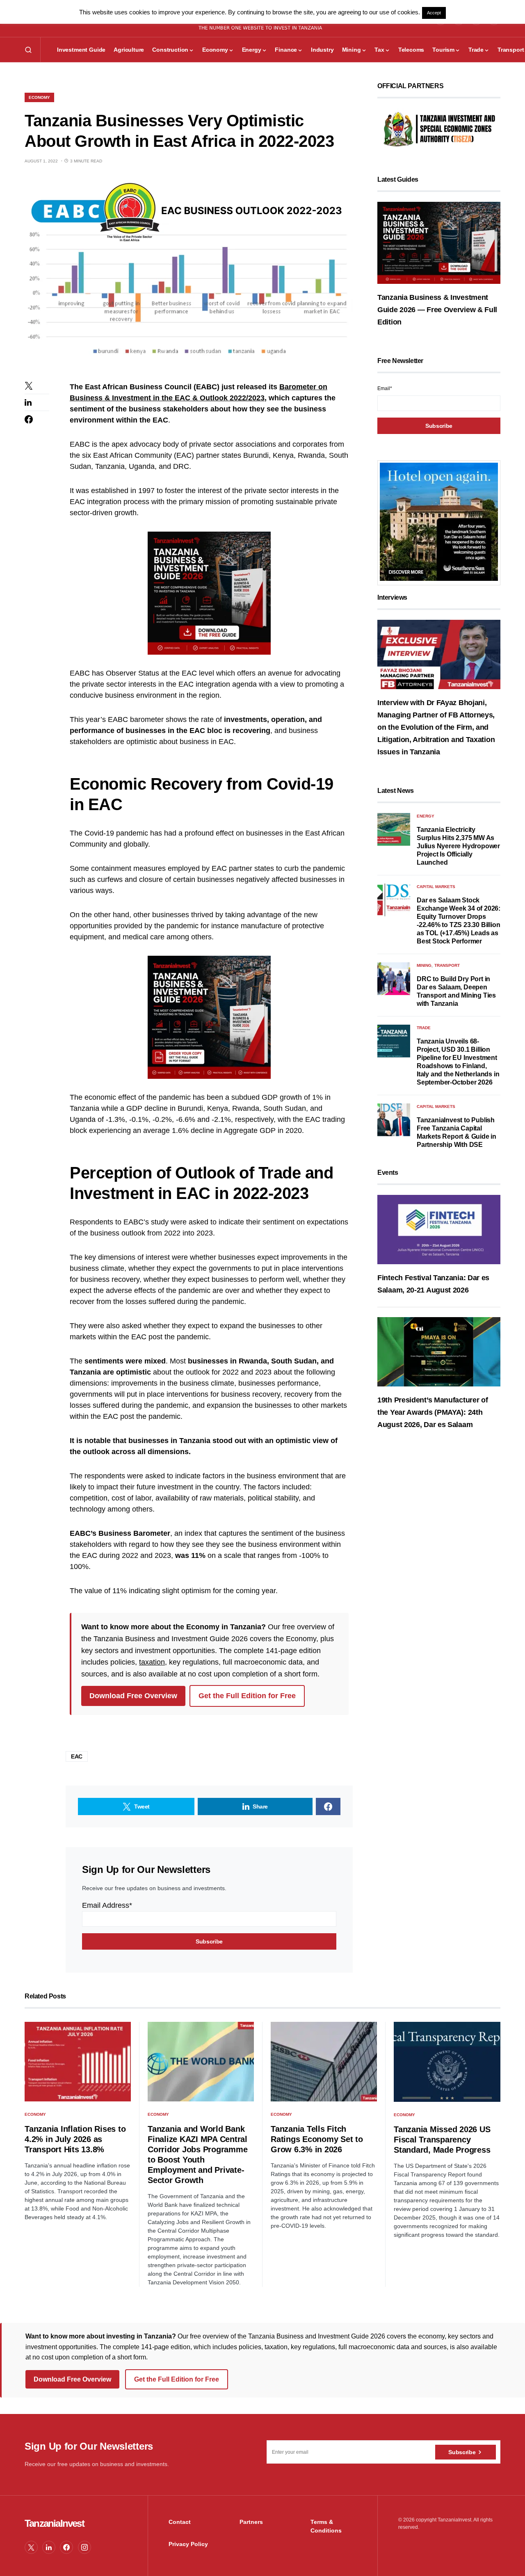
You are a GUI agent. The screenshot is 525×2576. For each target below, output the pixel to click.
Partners (251, 2522)
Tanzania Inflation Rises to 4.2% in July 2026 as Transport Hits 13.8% (75, 2139)
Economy (39, 97)
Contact (180, 2522)
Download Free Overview (133, 1696)
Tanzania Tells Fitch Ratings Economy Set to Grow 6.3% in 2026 (317, 2139)
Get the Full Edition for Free (247, 1696)
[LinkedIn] (49, 2547)
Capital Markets (436, 887)
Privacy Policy (188, 2544)
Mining (424, 965)
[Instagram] (84, 2547)
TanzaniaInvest (54, 2523)
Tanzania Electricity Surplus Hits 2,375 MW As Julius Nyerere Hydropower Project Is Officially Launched (458, 846)
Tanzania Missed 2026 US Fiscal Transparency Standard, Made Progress (442, 2140)
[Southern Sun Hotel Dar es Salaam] (439, 522)
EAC (77, 1756)
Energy (426, 816)
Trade (424, 1028)
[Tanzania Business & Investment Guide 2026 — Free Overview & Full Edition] (439, 242)
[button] (28, 50)
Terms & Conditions (326, 2526)
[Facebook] (66, 2547)
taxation (152, 1662)
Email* (385, 388)
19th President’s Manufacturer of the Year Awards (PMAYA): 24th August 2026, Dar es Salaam (433, 1412)
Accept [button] (434, 13)
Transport (447, 965)
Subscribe (462, 2452)
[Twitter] (31, 2547)
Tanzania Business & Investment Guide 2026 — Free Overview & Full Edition (437, 310)
